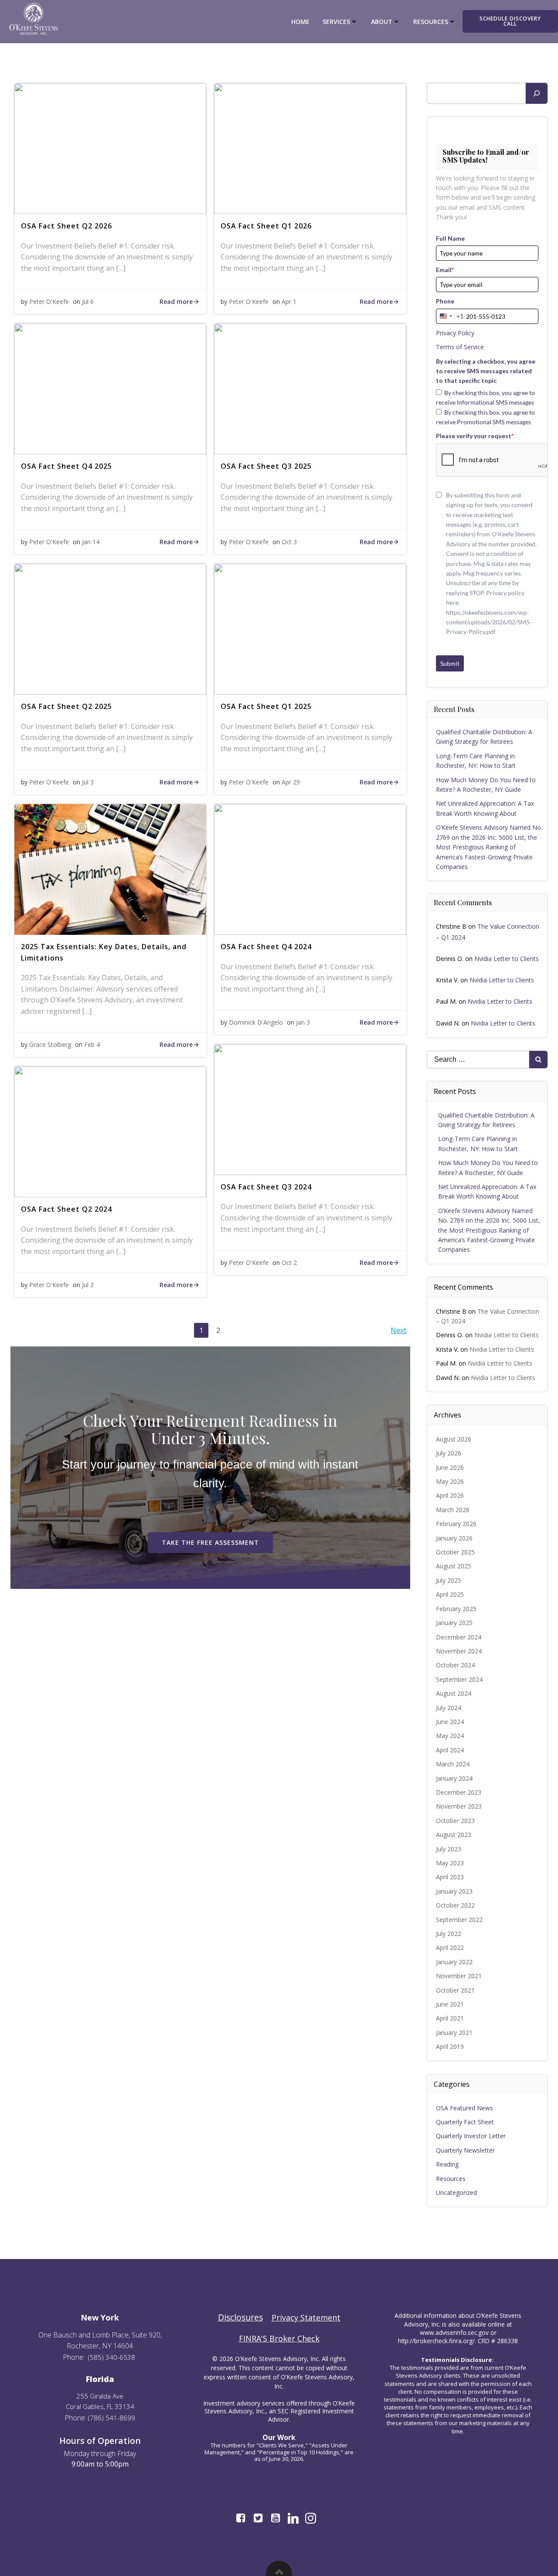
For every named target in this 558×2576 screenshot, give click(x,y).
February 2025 (456, 1609)
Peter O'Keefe (49, 302)
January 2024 (454, 1778)
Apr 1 (289, 302)
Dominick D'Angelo (256, 1022)
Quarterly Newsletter (465, 2150)
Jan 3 (303, 1022)
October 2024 (455, 1665)
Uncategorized (456, 2193)
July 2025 (449, 1580)
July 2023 (449, 1849)
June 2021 (450, 2004)
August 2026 (454, 1439)
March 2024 (453, 1764)
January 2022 (454, 1962)
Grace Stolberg (50, 1044)
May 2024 (450, 1736)
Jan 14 (91, 542)
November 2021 (459, 1976)
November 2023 (459, 1806)
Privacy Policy (455, 333)
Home (300, 22)
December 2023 (459, 1792)
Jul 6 (88, 302)
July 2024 (449, 1708)
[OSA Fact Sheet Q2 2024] (110, 1131)
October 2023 (455, 1821)
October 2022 (455, 1905)
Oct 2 (289, 1262)
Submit (450, 663)
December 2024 (459, 1637)
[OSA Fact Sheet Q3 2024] (310, 1109)
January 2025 (454, 1623)
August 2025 (454, 1566)
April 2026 (450, 1495)
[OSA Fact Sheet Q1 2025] (310, 628)
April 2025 (450, 1594)
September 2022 (459, 1920)
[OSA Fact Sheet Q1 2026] (310, 148)
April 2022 (450, 1947)
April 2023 (450, 1877)
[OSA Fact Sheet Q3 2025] (310, 388)
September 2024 (459, 1679)
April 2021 (450, 2018)
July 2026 (449, 1453)
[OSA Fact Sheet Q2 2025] (110, 628)
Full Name (450, 238)
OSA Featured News (464, 2108)
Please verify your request (475, 436)
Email (445, 270)
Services (336, 22)
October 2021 (455, 1990)
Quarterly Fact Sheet (465, 2122)
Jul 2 (88, 1285)
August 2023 (454, 1835)
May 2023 (450, 1863)
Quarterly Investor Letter (471, 2136)
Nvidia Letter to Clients (507, 959)
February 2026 (456, 1524)
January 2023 (454, 1891)
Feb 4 (92, 1044)
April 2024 (450, 1750)
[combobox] (450, 316)
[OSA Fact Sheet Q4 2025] (110, 388)
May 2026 (450, 1481)
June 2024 (450, 1722)
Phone (445, 301)
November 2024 (459, 1651)
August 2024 (454, 1693)
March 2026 (453, 1510)
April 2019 (450, 2046)
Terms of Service (460, 347)
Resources (451, 2179)
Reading (447, 2164)
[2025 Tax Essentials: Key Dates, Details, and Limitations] (110, 869)
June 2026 (450, 1467)
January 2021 (454, 2033)
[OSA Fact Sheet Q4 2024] (310, 869)
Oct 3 (289, 542)
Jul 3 (88, 782)
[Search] (537, 93)
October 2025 (455, 1552)
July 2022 (449, 1934)
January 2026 (454, 1538)
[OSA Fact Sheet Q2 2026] (110, 148)
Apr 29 (291, 782)
